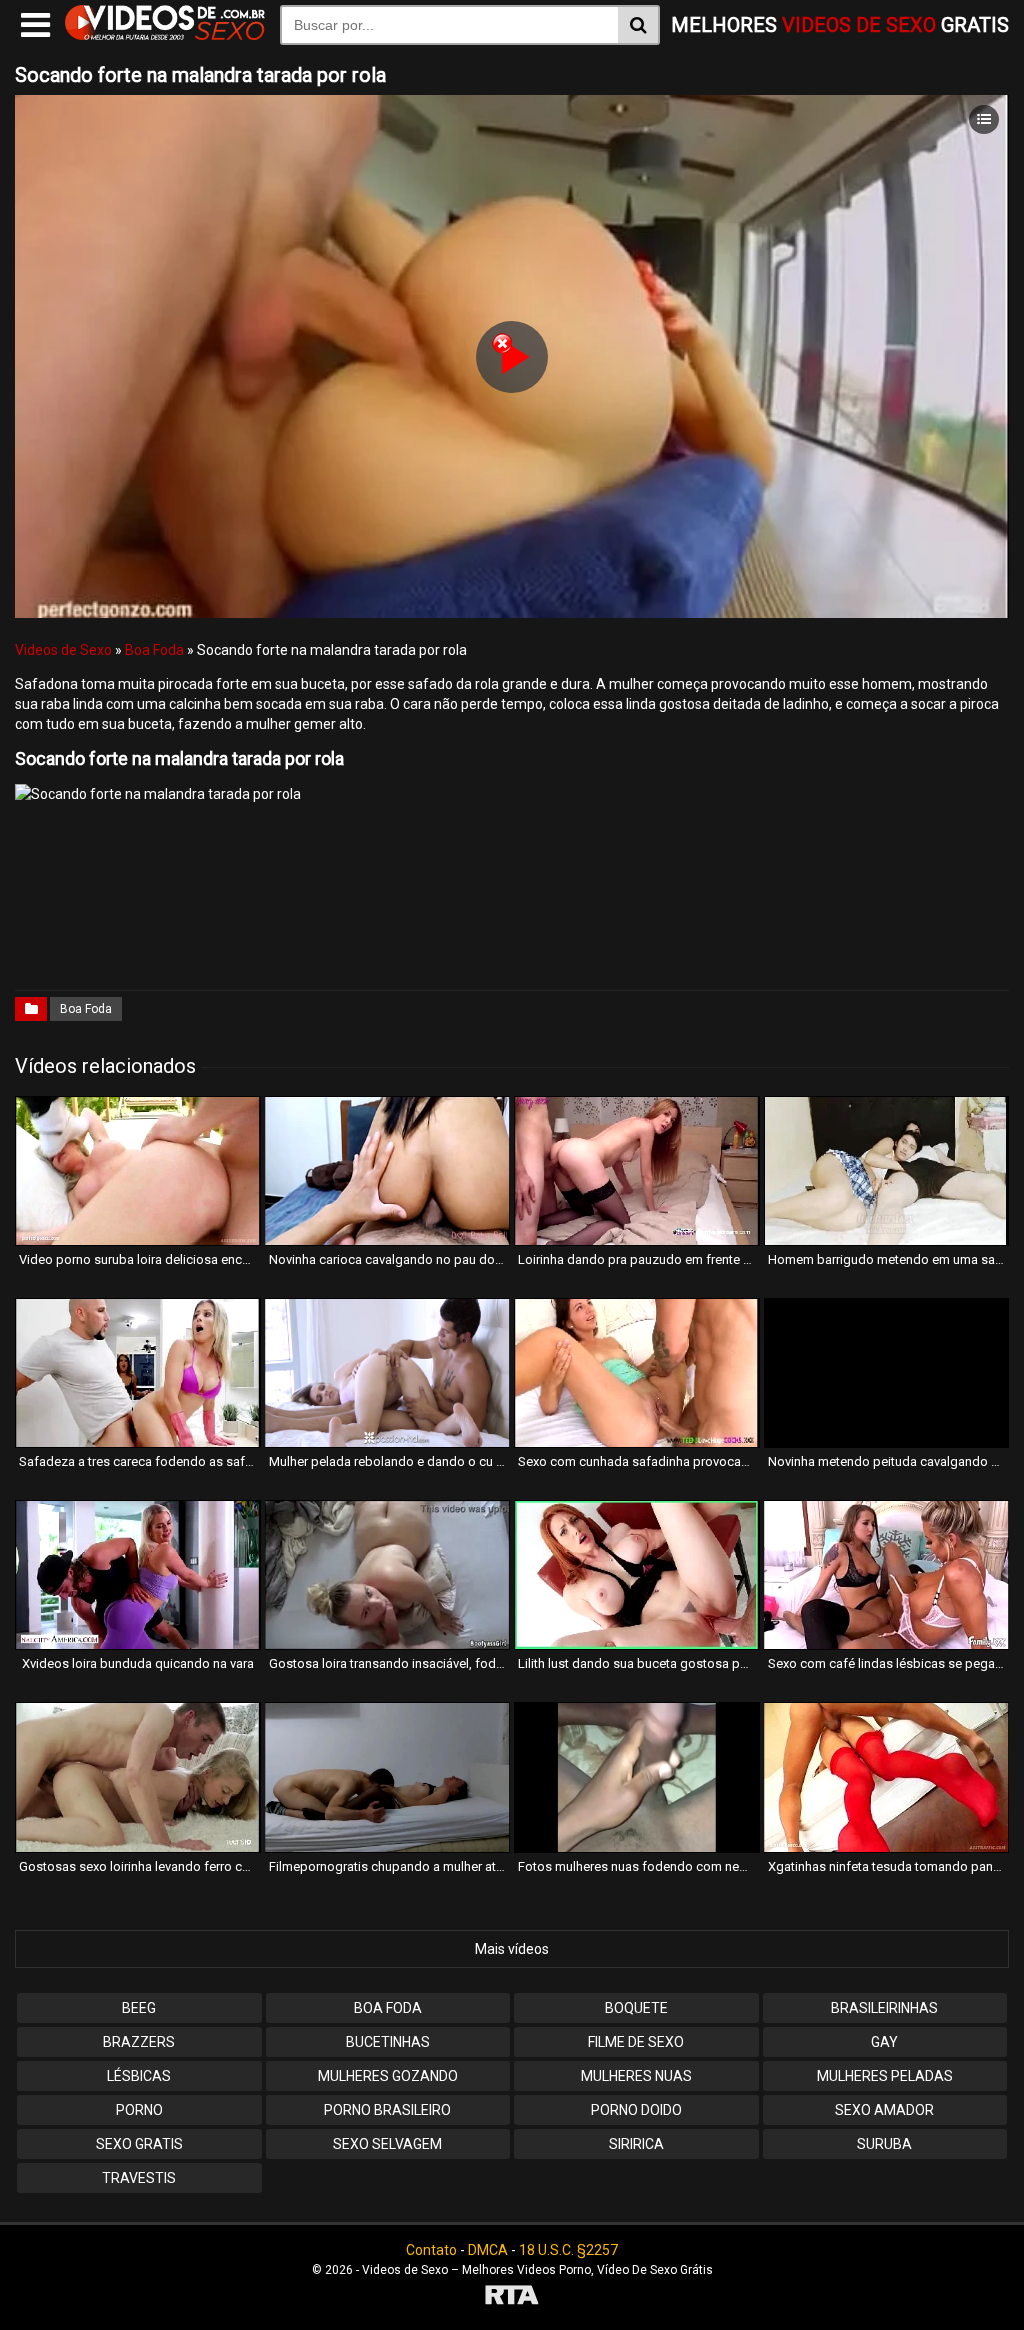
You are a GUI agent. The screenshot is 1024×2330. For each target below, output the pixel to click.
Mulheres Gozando (388, 2076)
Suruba (884, 2144)
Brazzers (139, 2042)
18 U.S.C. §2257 (568, 2250)
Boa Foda (154, 650)
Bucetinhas (388, 2042)
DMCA (488, 2250)
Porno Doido (636, 2110)
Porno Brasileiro (387, 2110)
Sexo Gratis (139, 2144)
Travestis (139, 2178)
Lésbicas (139, 2076)
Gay (884, 2042)
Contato (431, 2250)
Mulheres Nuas (636, 2076)
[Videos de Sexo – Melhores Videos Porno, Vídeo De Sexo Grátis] (165, 35)
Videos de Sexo (63, 650)
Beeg (139, 2008)
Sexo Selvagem (387, 2144)
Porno (139, 2110)
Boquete (636, 2008)
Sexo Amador (884, 2110)
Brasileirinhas (884, 2008)
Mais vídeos (512, 1949)
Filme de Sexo (636, 2042)
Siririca (636, 2144)
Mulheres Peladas (885, 2076)
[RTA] (512, 2297)
